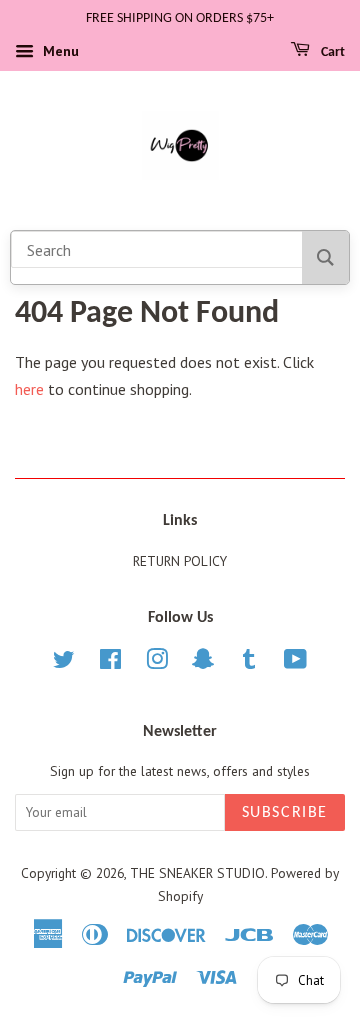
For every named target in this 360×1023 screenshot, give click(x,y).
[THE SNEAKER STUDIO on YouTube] (295, 663)
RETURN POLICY (180, 561)
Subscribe (285, 813)
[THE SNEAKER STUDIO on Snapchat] (203, 663)
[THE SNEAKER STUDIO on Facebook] (110, 663)
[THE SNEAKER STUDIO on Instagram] (157, 663)
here (29, 389)
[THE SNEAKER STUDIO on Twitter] (64, 663)
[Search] (325, 257)
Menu (59, 51)
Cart (331, 52)
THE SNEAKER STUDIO (197, 873)
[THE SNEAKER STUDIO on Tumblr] (249, 663)
